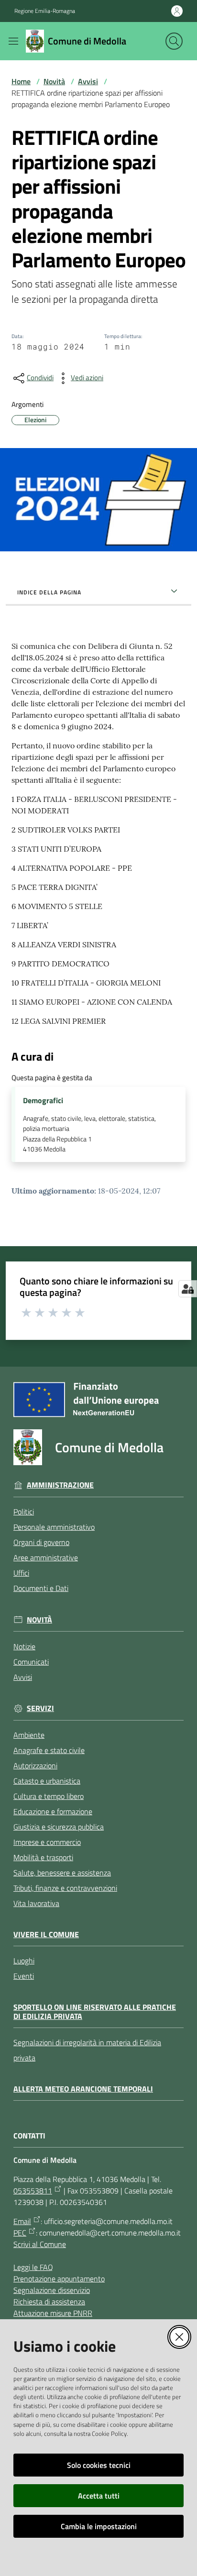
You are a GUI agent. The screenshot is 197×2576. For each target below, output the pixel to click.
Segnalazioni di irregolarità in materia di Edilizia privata (87, 2050)
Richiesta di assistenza (49, 2302)
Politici (24, 1512)
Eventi (24, 1976)
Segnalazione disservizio (52, 2290)
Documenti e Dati (41, 1588)
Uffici (21, 1573)
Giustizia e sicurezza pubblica (59, 1827)
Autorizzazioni (35, 1765)
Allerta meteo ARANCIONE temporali (83, 2089)
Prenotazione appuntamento (59, 2279)
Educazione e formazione (53, 1811)
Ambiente (29, 1735)
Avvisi (88, 81)
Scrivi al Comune (40, 2244)
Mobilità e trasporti (43, 1857)
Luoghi (24, 1961)
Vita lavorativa (36, 1903)
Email (22, 2221)
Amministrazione (60, 1485)
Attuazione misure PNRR (53, 2313)
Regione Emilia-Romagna (45, 11)
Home (21, 81)
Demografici (43, 1101)
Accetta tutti (99, 2496)
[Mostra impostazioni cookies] (188, 1289)
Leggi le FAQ (33, 2267)
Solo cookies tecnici (99, 2465)
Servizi (40, 1708)
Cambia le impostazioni (99, 2526)
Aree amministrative (46, 1557)
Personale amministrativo (54, 1527)
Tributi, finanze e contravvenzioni (65, 1888)
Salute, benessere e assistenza (62, 1873)
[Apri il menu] (13, 41)
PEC (20, 2233)
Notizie (24, 1646)
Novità (54, 81)
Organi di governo (41, 1542)
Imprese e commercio (47, 1842)
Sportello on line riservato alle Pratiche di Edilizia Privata (95, 2011)
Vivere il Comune (46, 1935)
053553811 (33, 2191)
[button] (174, 41)
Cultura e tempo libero (49, 1796)
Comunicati (31, 1662)
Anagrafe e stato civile (49, 1750)
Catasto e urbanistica (47, 1781)
